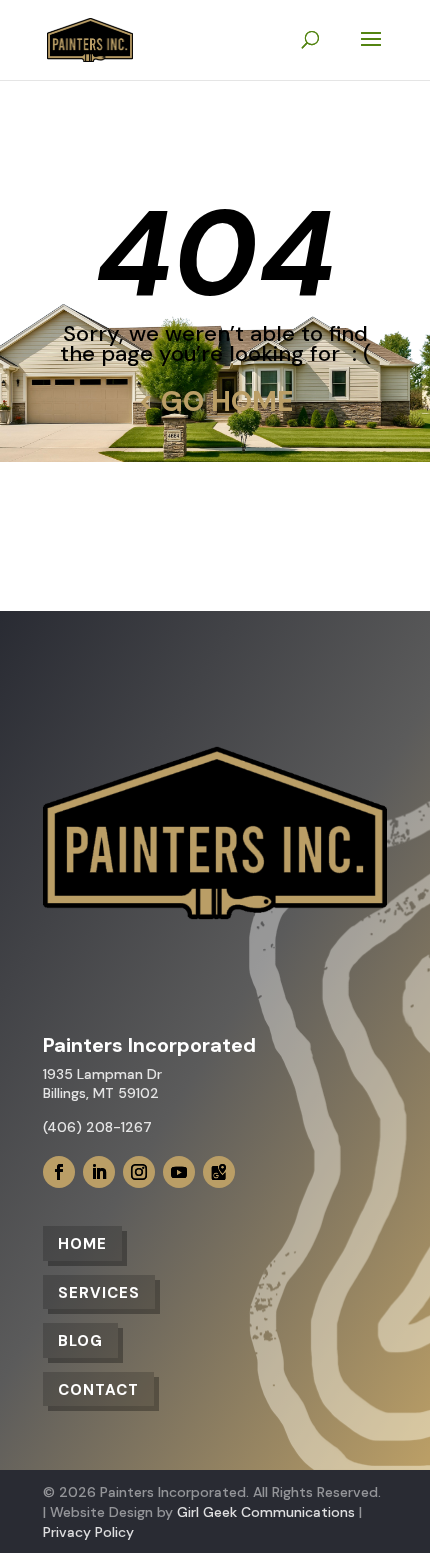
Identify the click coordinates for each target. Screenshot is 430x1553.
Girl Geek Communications (266, 1512)
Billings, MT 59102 (101, 1093)
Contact (98, 1390)
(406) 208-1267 (97, 1127)
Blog (80, 1341)
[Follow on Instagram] (139, 1172)
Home (82, 1244)
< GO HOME (215, 401)
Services (99, 1293)
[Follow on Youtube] (179, 1172)
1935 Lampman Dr (102, 1074)
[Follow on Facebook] (59, 1172)
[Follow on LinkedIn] (99, 1172)
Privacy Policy (88, 1532)
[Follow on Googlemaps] (219, 1172)
